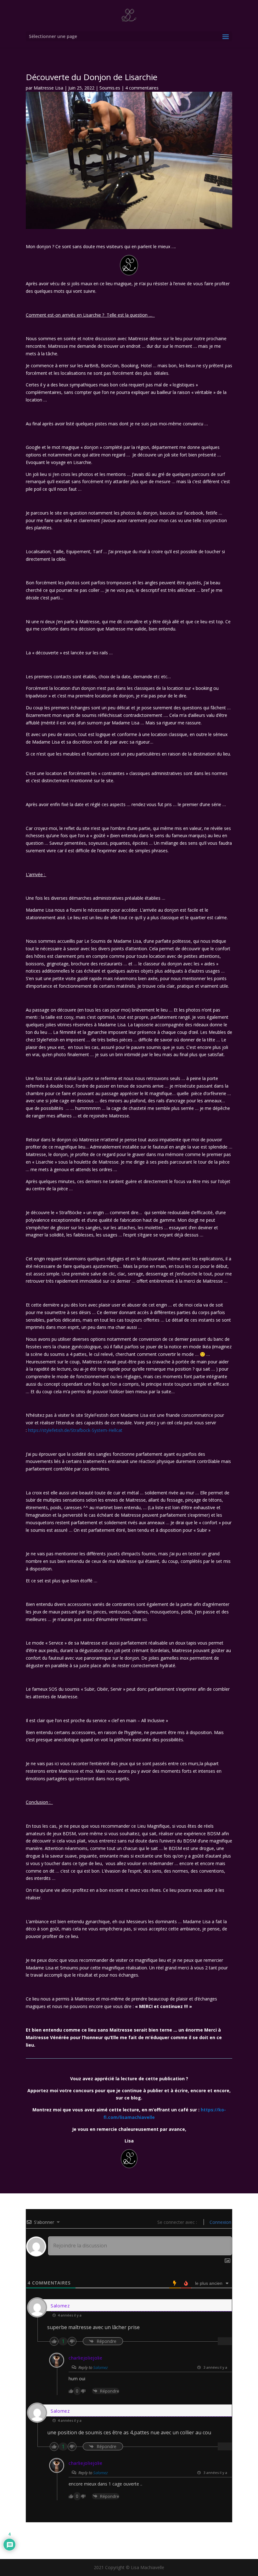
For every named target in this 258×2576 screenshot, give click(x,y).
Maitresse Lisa (48, 88)
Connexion (220, 2222)
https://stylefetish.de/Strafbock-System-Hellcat (75, 1430)
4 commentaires (142, 88)
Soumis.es (110, 88)
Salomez (101, 2367)
